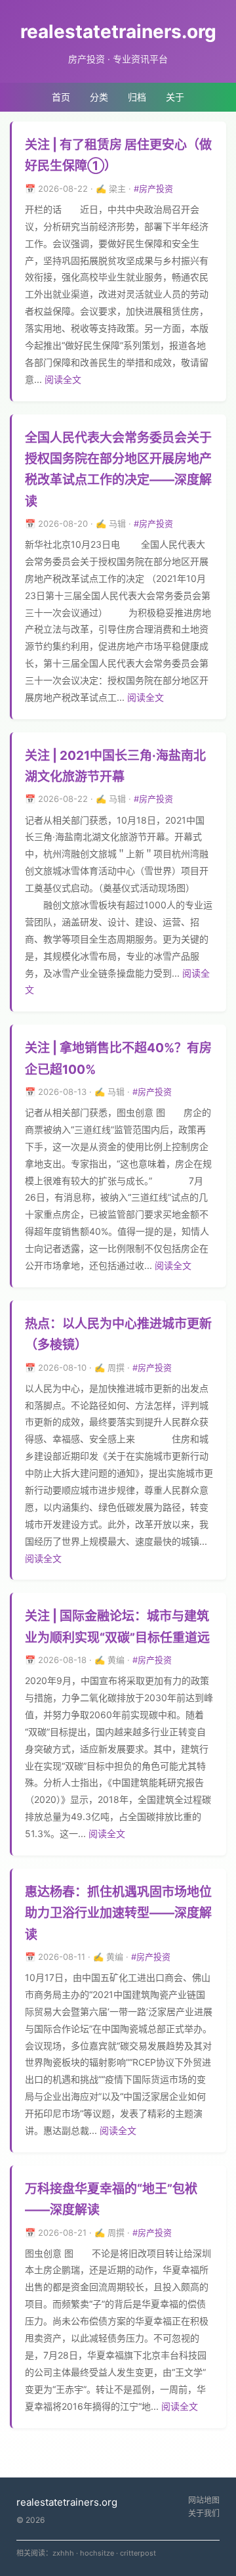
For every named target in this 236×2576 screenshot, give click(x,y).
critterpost (138, 2553)
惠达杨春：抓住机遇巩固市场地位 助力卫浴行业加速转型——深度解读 (118, 1913)
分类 (99, 97)
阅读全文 (63, 379)
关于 (175, 97)
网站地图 (204, 2500)
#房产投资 (153, 189)
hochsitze (97, 2553)
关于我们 (204, 2513)
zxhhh (63, 2553)
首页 (61, 97)
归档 (137, 97)
